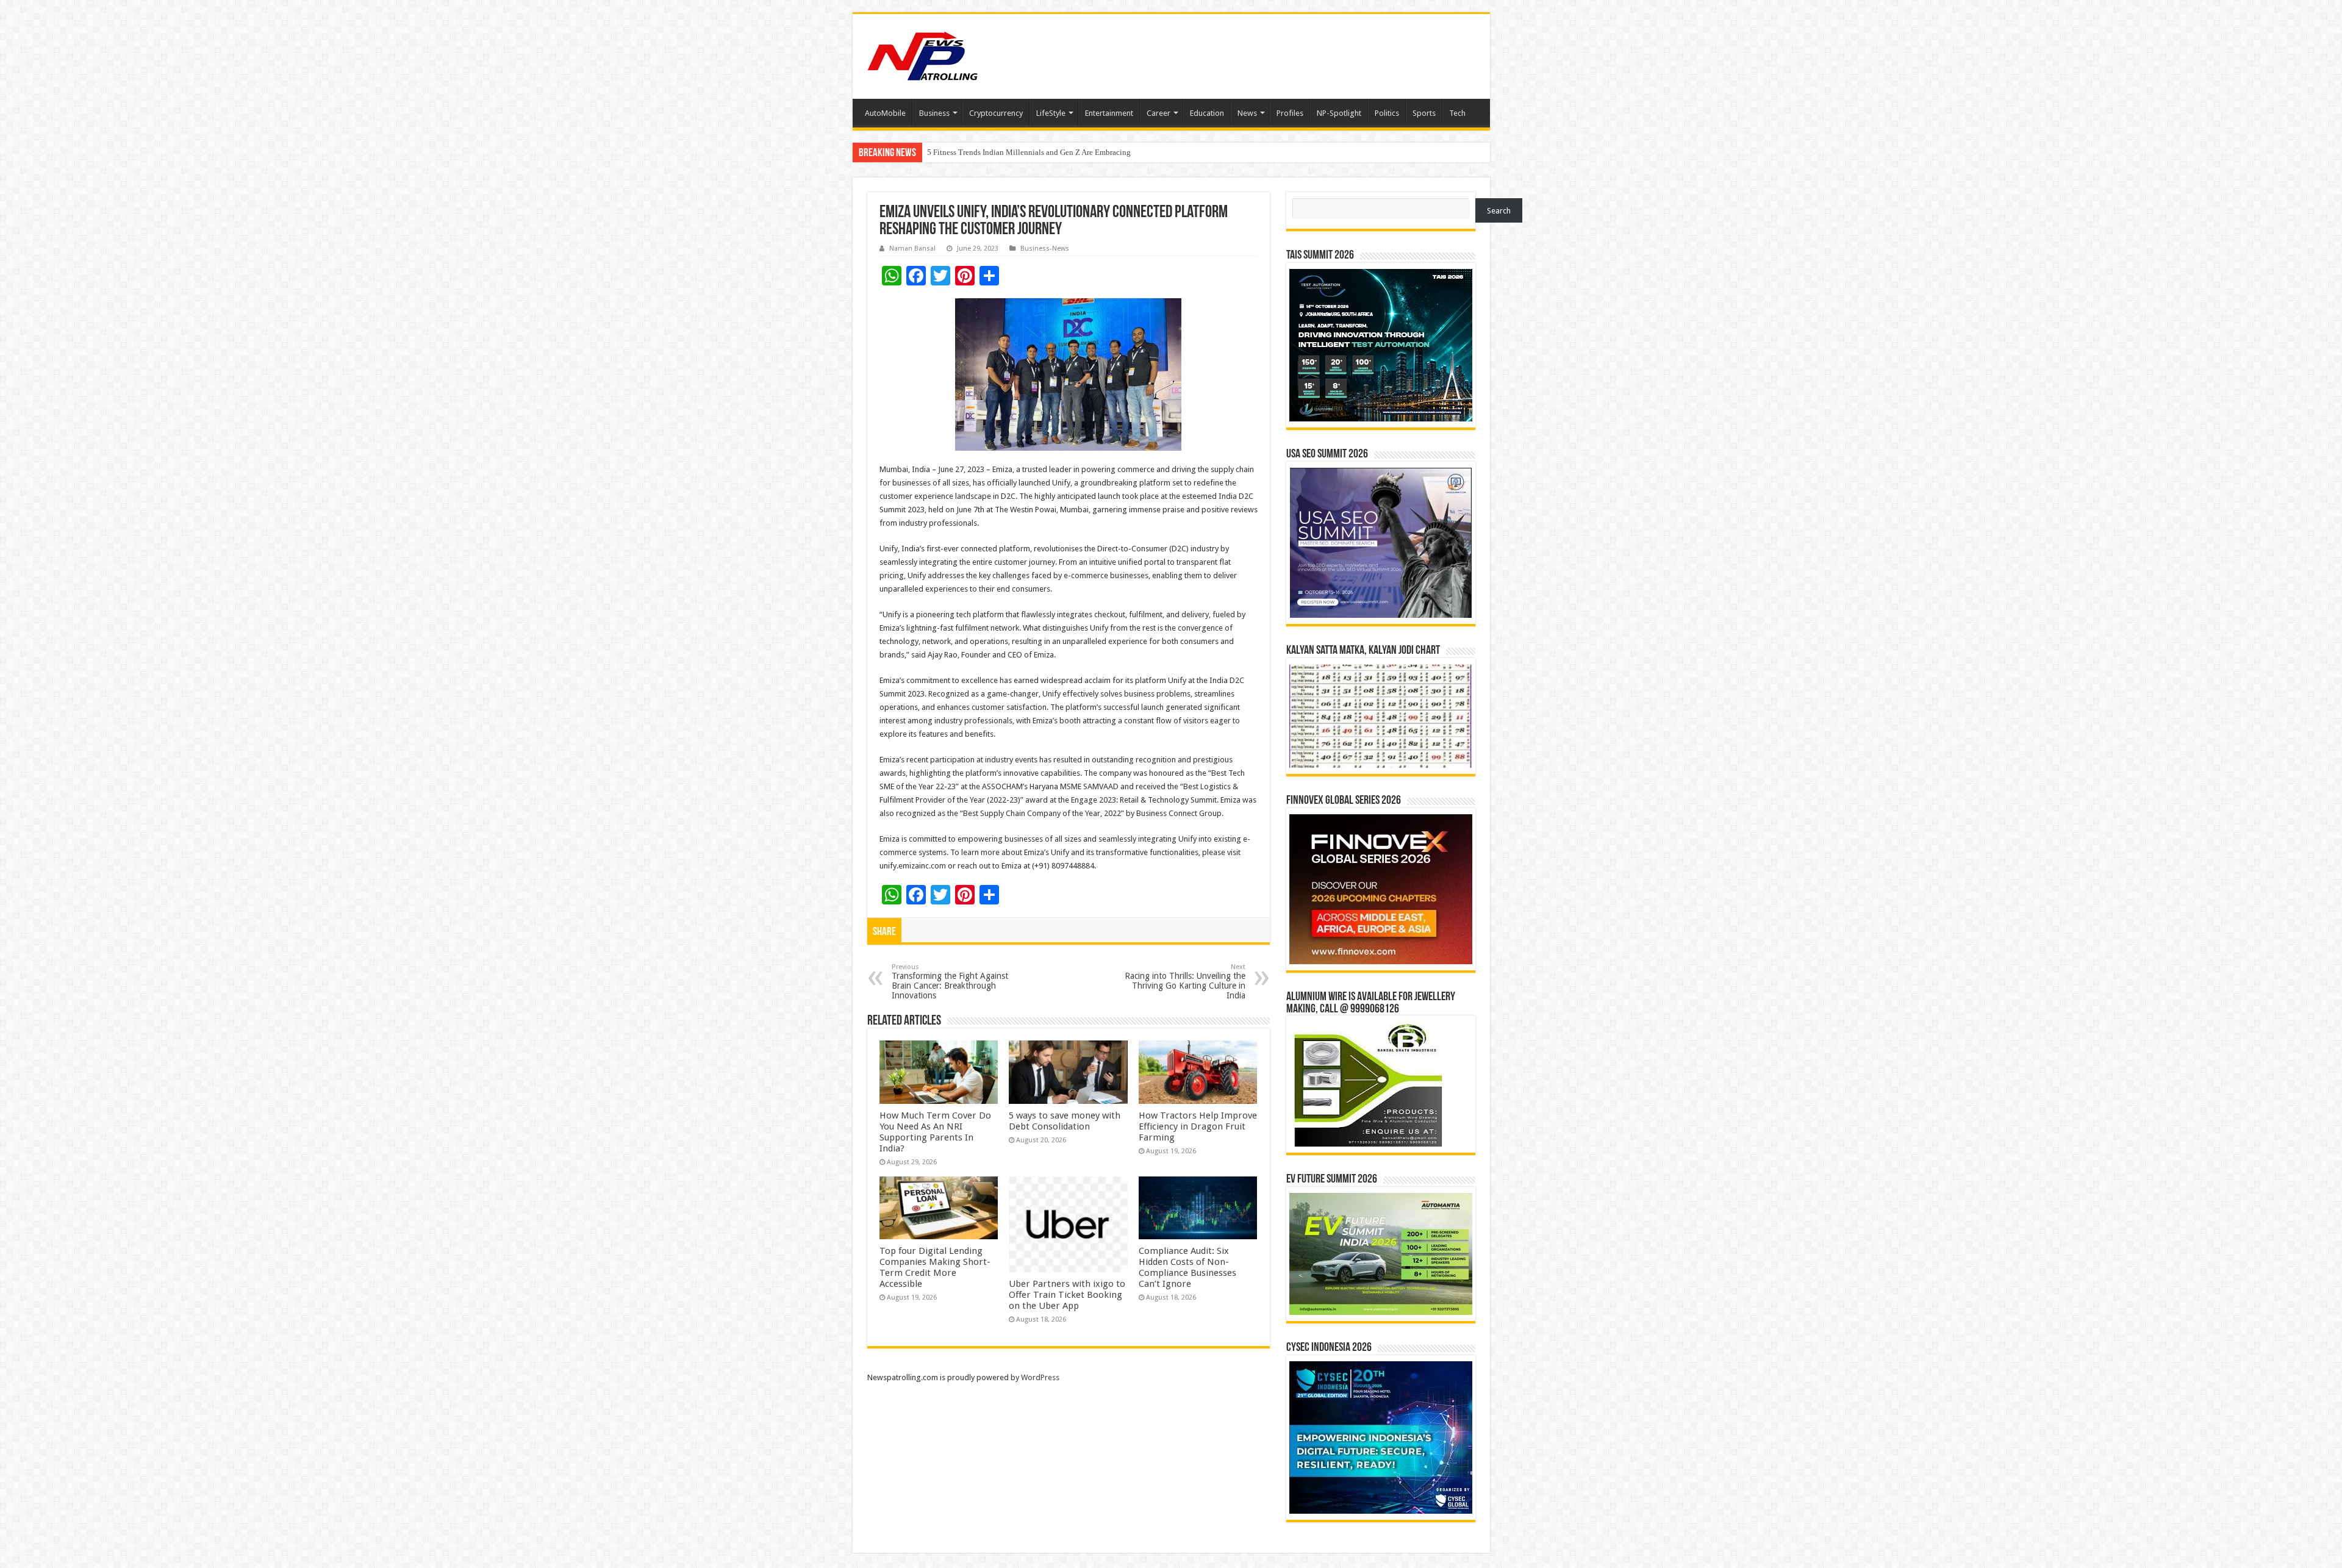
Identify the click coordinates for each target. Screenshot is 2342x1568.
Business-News (1045, 249)
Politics (1387, 113)
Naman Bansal (912, 249)
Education (1207, 113)
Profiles (1290, 113)
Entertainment (1109, 113)
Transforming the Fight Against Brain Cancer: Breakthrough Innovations (950, 982)
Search (1499, 211)
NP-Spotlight (1339, 113)
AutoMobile (885, 113)
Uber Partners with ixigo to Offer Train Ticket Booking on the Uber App (1067, 1295)
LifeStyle (1051, 113)
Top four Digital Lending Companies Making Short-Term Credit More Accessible (935, 1267)
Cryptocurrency (996, 113)
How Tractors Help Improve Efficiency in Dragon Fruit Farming (1198, 1126)
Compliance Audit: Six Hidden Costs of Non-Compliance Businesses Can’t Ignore (1187, 1267)
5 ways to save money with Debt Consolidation (1065, 1121)
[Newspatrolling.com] (923, 54)
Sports (1424, 113)
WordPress (1040, 1377)
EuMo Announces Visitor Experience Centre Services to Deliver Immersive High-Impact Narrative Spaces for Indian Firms (1127, 152)
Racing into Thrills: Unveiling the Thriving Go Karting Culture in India (1185, 982)
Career (1158, 113)
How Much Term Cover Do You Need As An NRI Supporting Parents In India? (935, 1132)
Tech (1457, 113)
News (1247, 113)
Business (934, 113)
